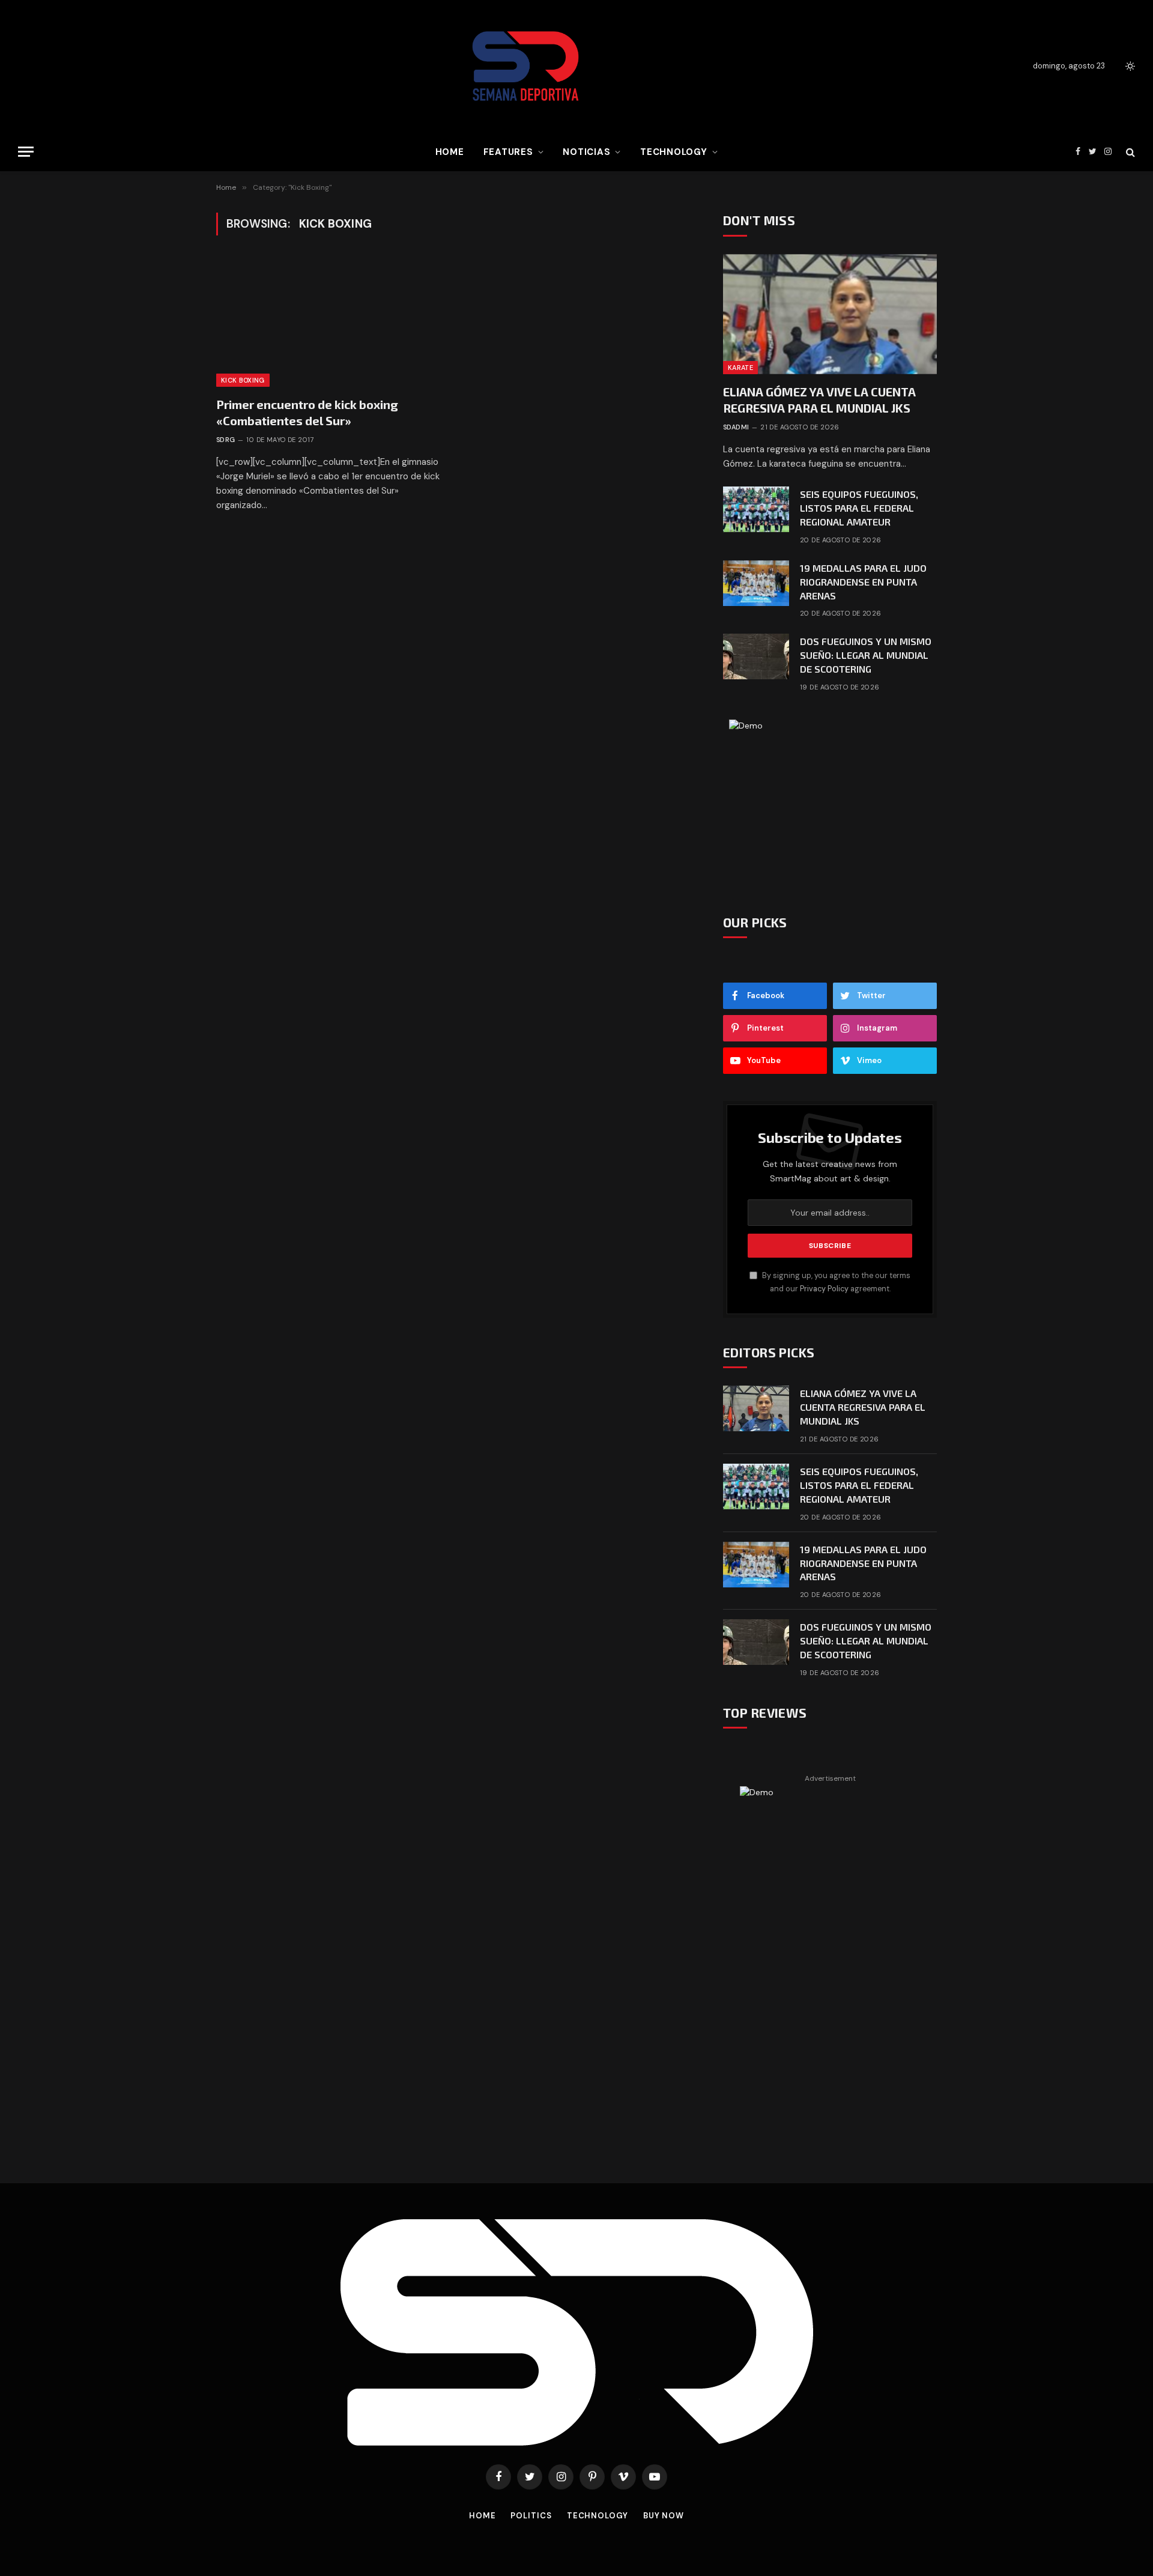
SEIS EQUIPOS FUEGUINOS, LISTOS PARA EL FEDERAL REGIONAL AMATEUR (859, 508)
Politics (531, 2516)
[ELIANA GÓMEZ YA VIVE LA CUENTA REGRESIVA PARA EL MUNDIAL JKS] (830, 314)
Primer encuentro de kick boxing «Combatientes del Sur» (307, 412)
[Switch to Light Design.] (1129, 66)
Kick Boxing (243, 380)
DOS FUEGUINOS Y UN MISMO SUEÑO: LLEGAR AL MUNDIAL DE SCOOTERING (866, 655)
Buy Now (664, 2516)
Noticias (586, 152)
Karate (740, 368)
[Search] (1129, 152)
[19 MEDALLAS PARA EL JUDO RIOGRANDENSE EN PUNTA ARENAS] (756, 583)
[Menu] (26, 152)
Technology (674, 152)
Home (450, 152)
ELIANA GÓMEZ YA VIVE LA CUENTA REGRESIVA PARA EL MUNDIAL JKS (819, 400)
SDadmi (736, 427)
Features (508, 152)
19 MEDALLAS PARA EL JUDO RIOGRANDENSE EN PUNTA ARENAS (863, 582)
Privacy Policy (824, 1289)
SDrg (226, 440)
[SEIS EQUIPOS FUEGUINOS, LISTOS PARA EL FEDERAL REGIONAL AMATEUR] (756, 509)
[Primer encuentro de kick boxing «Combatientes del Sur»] (329, 323)
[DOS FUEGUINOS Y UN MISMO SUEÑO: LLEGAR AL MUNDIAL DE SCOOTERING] (756, 656)
